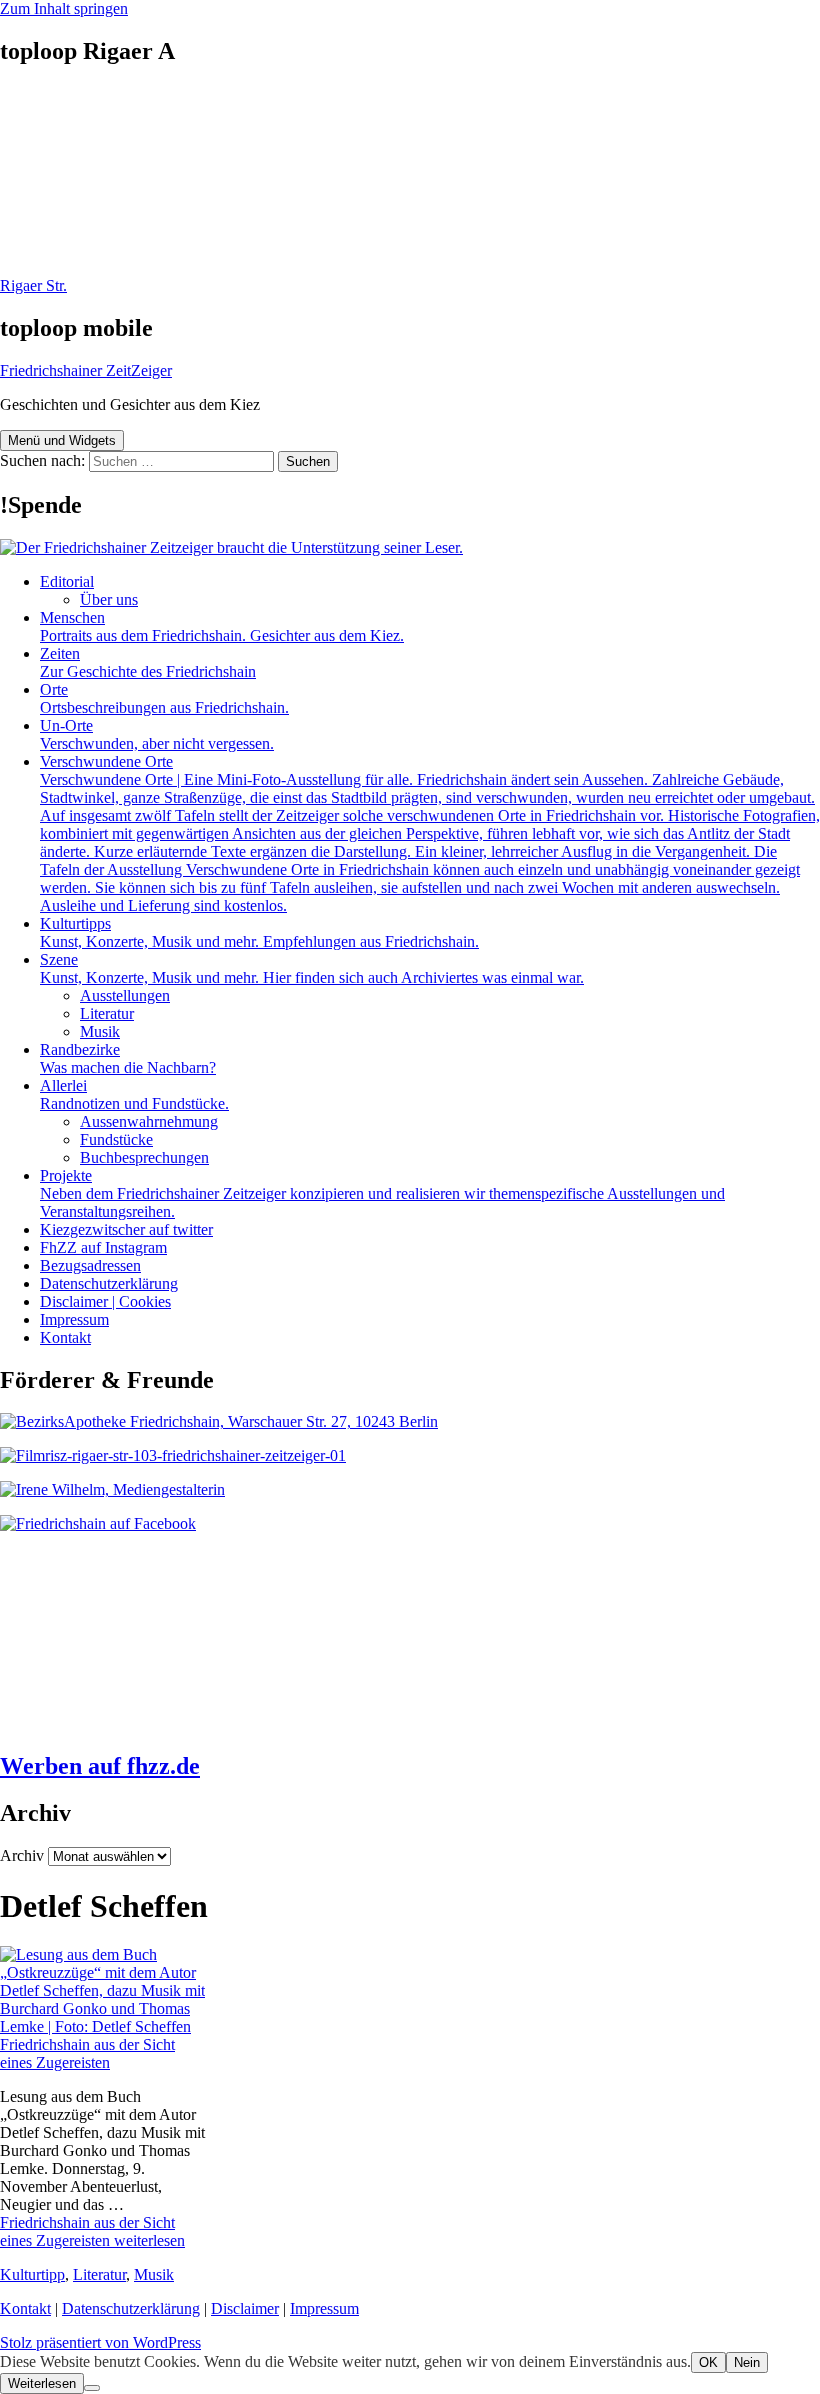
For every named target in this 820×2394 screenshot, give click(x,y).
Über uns (109, 599)
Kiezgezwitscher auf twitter (126, 1229)
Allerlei (134, 1094)
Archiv (22, 1855)
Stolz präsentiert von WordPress (100, 2342)
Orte (164, 698)
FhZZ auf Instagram (103, 1247)
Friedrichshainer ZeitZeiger (86, 370)
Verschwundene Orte (430, 833)
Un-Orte (157, 734)
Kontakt (65, 1337)
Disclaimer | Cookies (105, 1301)
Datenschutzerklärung (109, 1283)
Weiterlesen (42, 2383)
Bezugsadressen (90, 1265)
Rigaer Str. (33, 285)
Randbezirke (128, 1058)
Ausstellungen (125, 995)
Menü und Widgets (62, 440)
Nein (747, 2362)
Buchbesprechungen (144, 1157)
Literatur (107, 1013)
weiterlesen (92, 2231)
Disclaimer (245, 2308)
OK (708, 2362)
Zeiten (148, 662)
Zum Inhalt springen (64, 8)
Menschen (222, 626)
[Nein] (92, 2388)
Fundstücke (116, 1139)
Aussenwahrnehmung (149, 1121)
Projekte (382, 1193)
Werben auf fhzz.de (100, 1766)
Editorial (67, 581)
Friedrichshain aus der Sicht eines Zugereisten (87, 2053)
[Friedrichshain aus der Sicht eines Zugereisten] (102, 2026)
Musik (100, 1031)
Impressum (74, 1319)
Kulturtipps (259, 932)
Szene (312, 968)
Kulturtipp (32, 2274)
